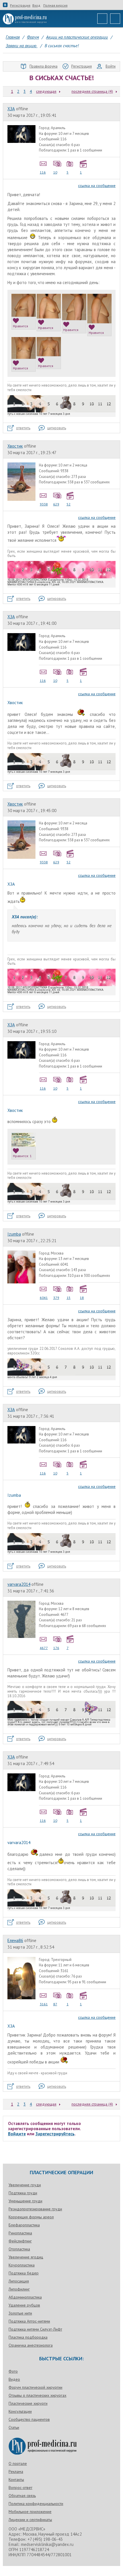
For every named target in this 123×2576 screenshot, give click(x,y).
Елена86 (15, 1940)
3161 (44, 2004)
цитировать (57, 428)
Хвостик (15, 446)
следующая (46, 91)
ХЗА (11, 109)
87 (55, 2004)
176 (56, 1648)
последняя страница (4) (92, 91)
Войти (111, 66)
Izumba (14, 1234)
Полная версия (55, 5)
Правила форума (43, 66)
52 (69, 504)
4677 (44, 1648)
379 (56, 1298)
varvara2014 (19, 1584)
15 (69, 1298)
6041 (44, 1298)
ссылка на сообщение (97, 186)
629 (56, 504)
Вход (36, 5)
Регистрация (20, 5)
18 (82, 1298)
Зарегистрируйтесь (55, 2134)
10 (55, 172)
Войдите (17, 2134)
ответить (23, 428)
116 (43, 172)
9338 (44, 504)
